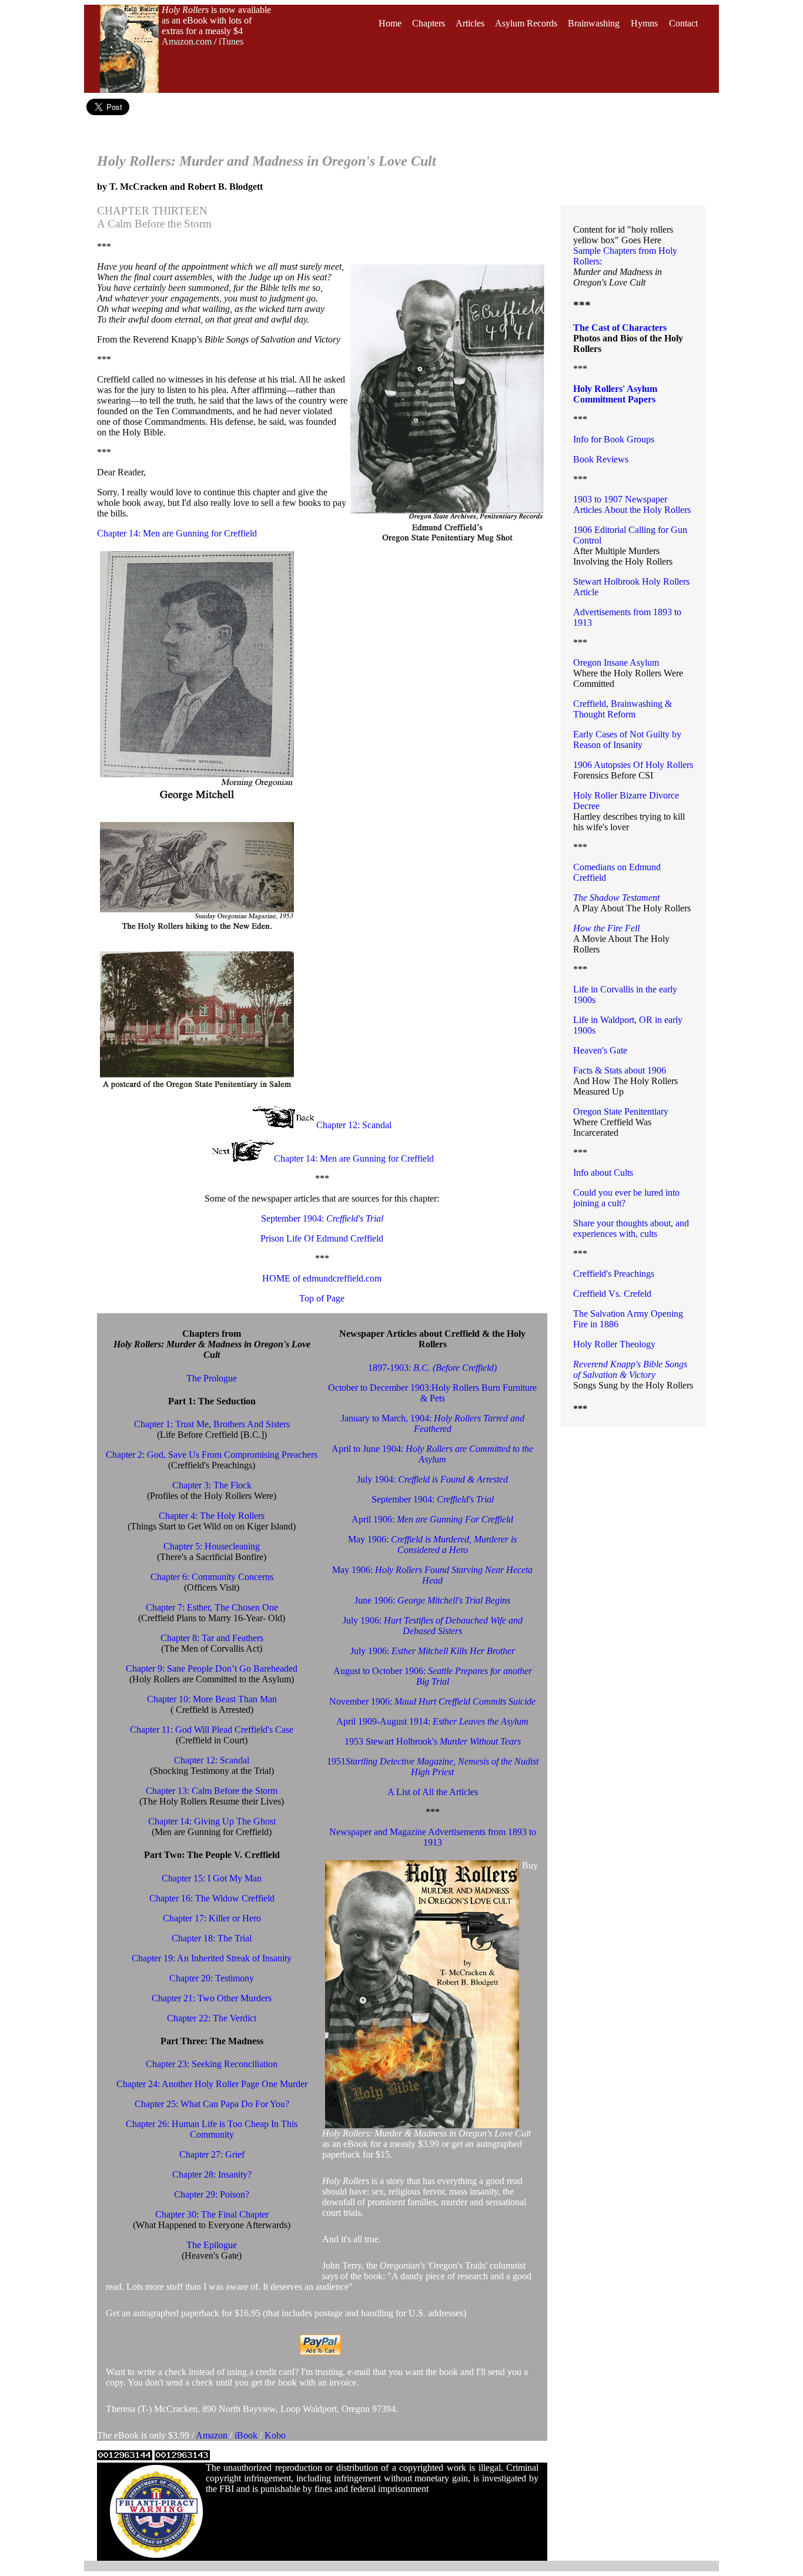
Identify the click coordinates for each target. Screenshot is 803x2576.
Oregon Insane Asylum (616, 663)
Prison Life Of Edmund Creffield (322, 1238)
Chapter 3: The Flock (212, 1485)
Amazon (213, 2435)
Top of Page (322, 1298)
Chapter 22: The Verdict (212, 2018)
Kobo (275, 2435)
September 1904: (322, 1218)
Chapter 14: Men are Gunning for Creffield (177, 533)
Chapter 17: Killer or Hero (212, 1918)
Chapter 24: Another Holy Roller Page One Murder (212, 2084)
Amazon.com (187, 41)
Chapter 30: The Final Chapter (212, 2214)
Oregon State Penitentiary (621, 1111)
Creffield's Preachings (614, 1274)
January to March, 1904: (433, 1423)
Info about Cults (603, 1173)
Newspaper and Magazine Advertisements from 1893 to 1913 (433, 1837)
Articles (470, 23)
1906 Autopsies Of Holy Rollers (633, 765)
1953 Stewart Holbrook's (433, 1741)
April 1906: (432, 1519)
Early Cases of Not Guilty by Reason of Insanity (627, 739)
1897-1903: (432, 1368)
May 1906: (432, 1544)
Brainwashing (594, 23)
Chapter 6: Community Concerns (212, 1577)
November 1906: (432, 1701)
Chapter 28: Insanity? (212, 2174)
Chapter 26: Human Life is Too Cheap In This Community (212, 2129)
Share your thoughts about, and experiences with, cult (631, 1228)
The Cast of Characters (620, 328)
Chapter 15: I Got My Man (212, 1878)
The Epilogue (212, 2245)
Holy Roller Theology (614, 1344)
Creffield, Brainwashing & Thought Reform (623, 709)
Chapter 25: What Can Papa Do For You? (212, 2104)
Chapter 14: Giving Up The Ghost (212, 1821)
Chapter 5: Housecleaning (212, 1546)
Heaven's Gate (600, 1050)
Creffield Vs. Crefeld (612, 1294)
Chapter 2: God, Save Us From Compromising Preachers (212, 1455)
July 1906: (433, 1626)
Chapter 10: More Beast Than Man (212, 1699)
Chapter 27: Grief (212, 2154)
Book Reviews (601, 459)
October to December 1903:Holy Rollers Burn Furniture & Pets (432, 1393)
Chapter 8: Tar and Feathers (212, 1638)
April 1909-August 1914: (432, 1721)
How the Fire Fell (606, 928)
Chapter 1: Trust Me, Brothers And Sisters (212, 1424)
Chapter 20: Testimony (212, 1978)
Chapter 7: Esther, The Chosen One (212, 1607)
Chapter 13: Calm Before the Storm (212, 1791)
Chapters (429, 23)
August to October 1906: (433, 1676)
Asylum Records (526, 23)
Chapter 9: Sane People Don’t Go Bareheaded (212, 1668)
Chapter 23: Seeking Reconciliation (212, 2064)
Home (390, 23)
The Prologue (212, 1378)
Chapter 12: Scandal (354, 1125)
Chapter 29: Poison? (212, 2194)
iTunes (231, 41)
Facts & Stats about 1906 (620, 1070)
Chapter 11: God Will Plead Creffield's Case (212, 1730)
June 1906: (432, 1600)
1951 (433, 1767)
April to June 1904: (432, 1454)
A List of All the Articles (433, 1792)
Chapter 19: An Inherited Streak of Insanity (212, 1958)
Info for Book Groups (614, 439)
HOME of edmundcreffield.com (322, 1278)
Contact (683, 23)
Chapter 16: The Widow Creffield (212, 1898)
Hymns (644, 23)
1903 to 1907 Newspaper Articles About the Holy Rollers (632, 504)
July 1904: (432, 1479)
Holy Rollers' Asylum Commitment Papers (615, 394)
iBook (247, 2435)
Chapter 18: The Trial (212, 1938)
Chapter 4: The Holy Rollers (212, 1516)
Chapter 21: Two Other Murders (212, 1998)
